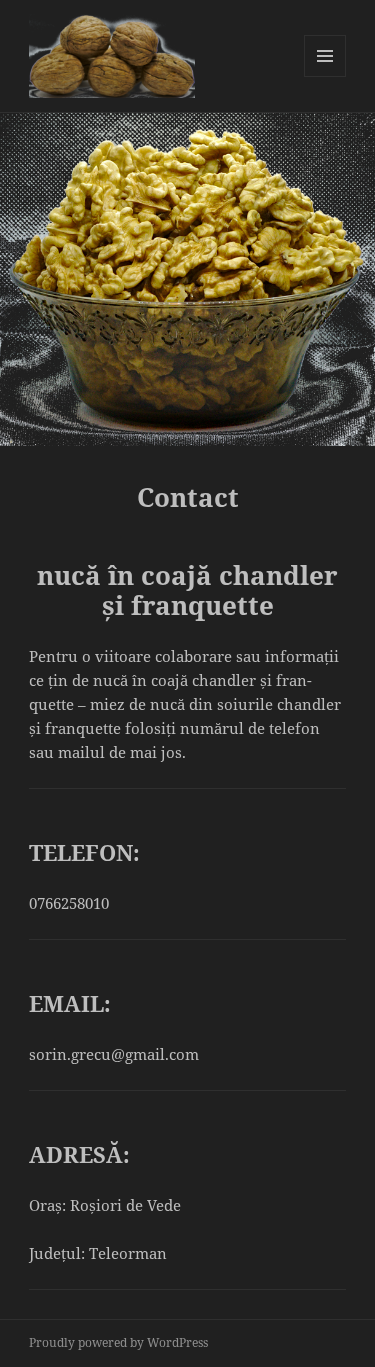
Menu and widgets (325, 76)
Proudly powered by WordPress (118, 1342)
